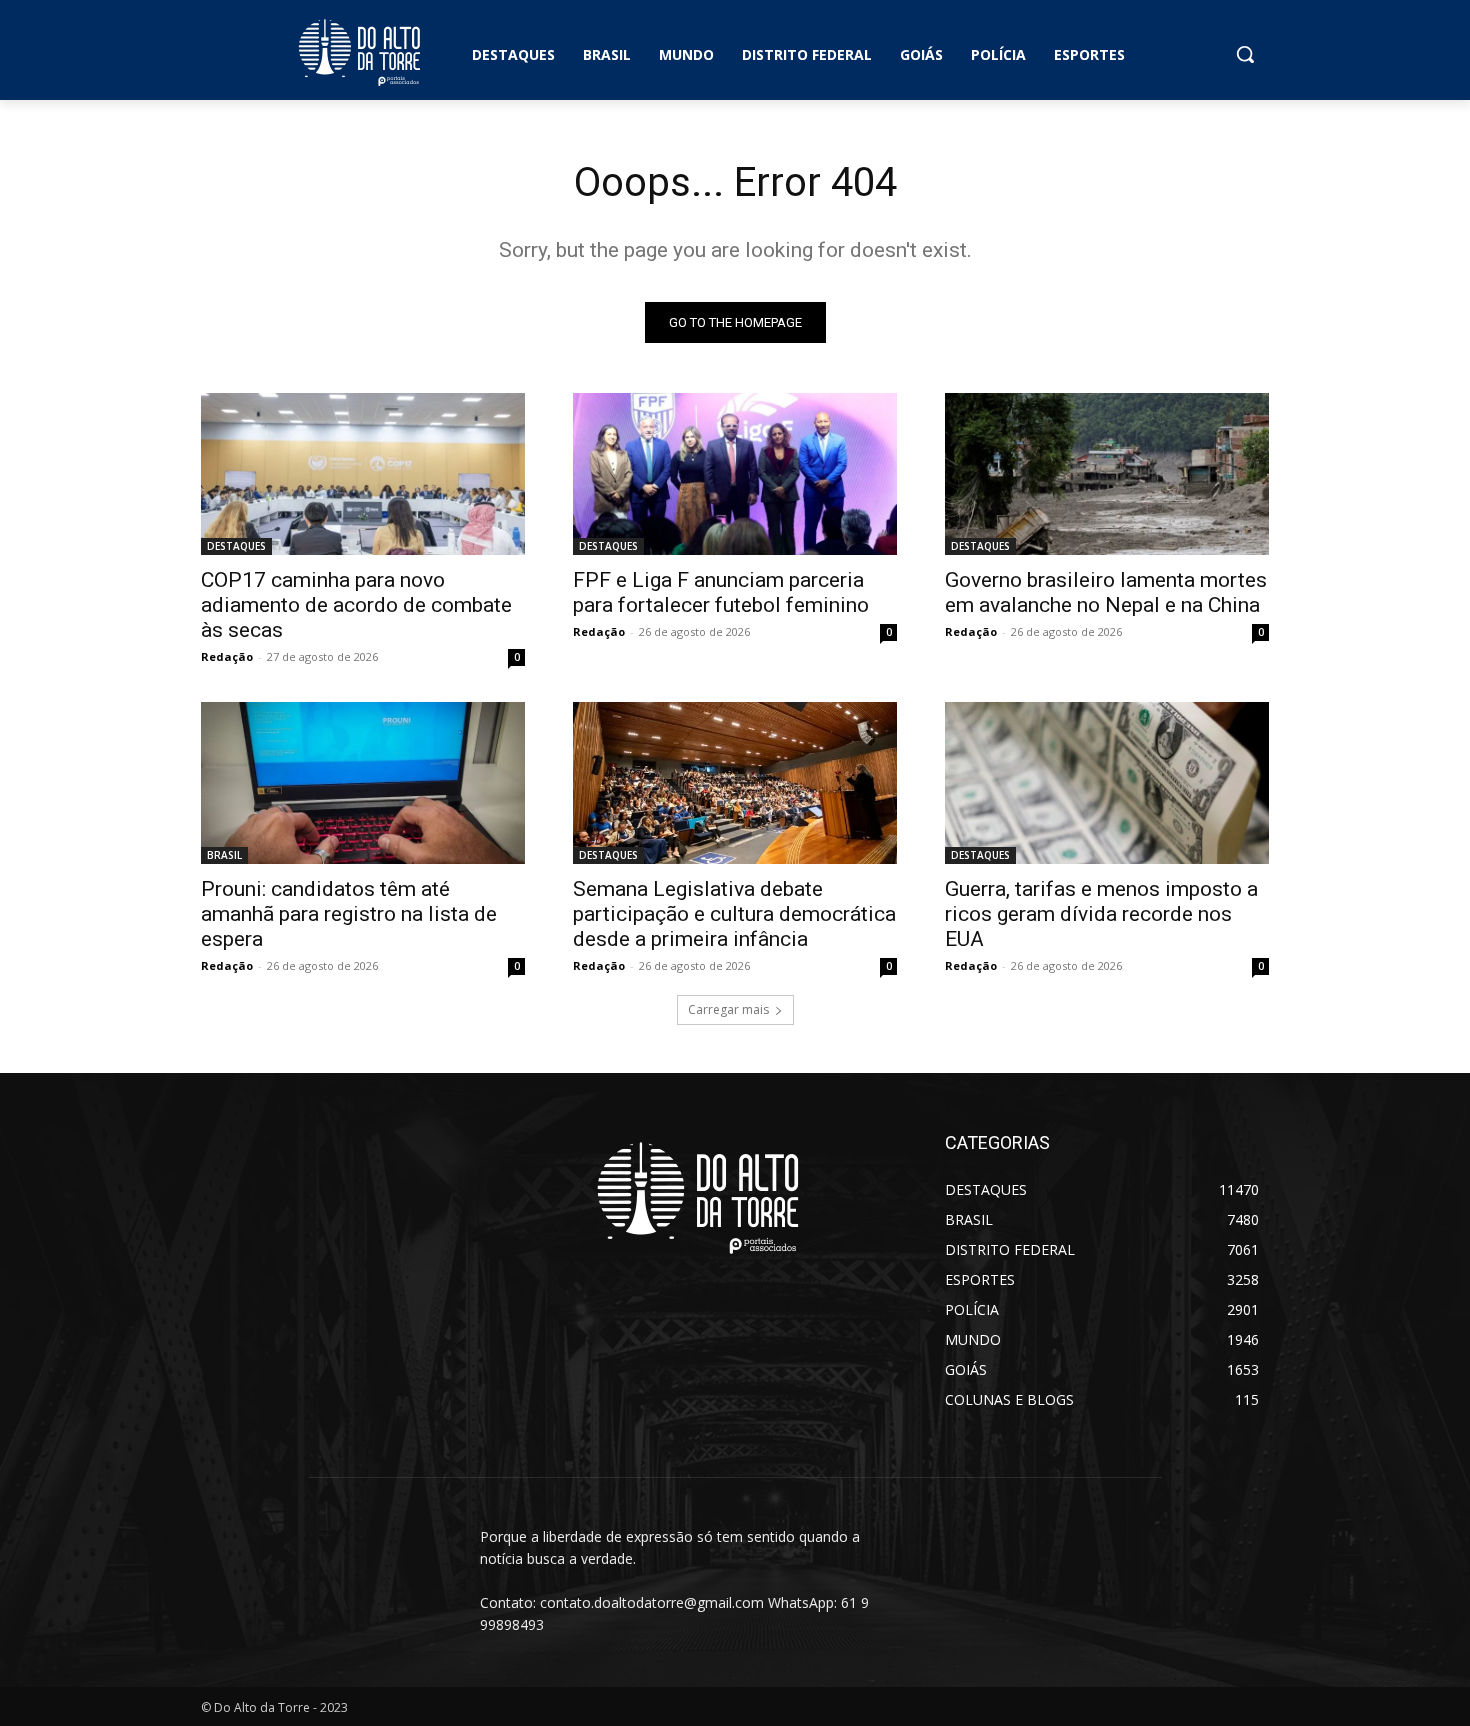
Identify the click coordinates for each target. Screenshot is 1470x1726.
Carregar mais (728, 1009)
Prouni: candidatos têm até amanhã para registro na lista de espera (349, 914)
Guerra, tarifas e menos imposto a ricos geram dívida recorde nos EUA (1101, 914)
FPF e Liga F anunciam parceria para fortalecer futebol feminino (721, 592)
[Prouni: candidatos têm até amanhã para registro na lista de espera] (363, 783)
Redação (227, 656)
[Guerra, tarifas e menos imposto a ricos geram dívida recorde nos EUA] (1107, 783)
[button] (1245, 54)
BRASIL (224, 855)
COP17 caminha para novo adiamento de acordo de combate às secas (356, 605)
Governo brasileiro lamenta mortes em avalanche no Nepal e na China (1106, 592)
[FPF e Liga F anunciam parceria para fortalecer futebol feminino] (735, 474)
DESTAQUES (236, 546)
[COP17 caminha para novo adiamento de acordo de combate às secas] (363, 474)
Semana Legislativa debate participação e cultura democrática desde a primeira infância (734, 914)
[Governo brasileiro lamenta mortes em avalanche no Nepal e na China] (1107, 474)
